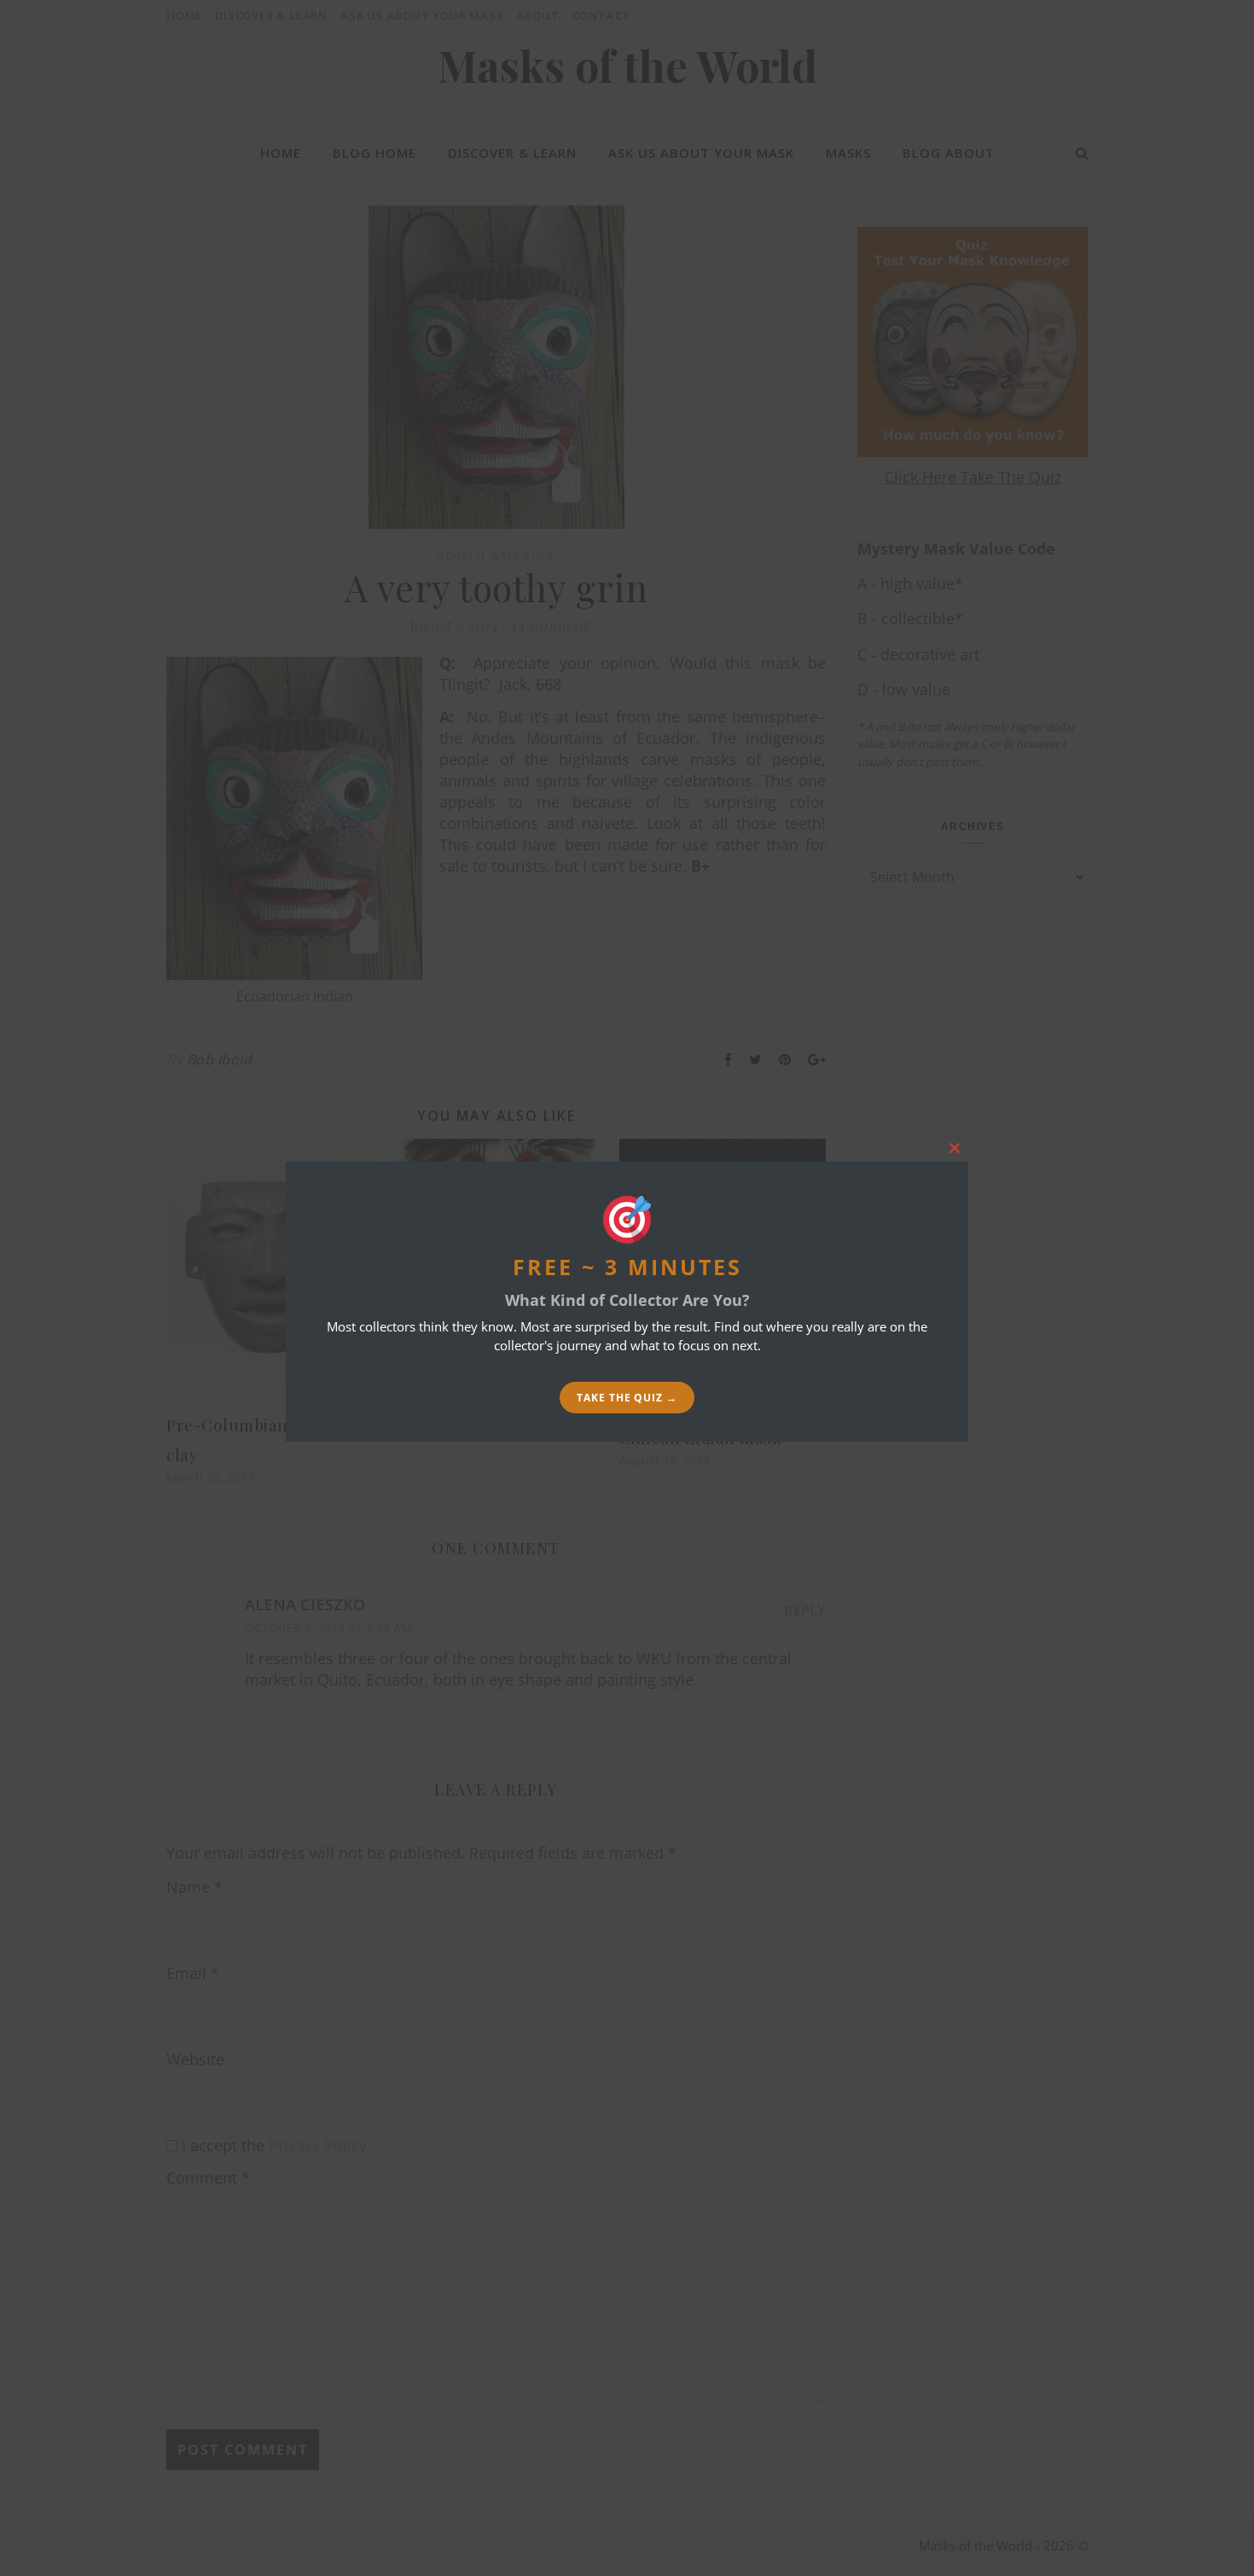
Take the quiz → (627, 1398)
